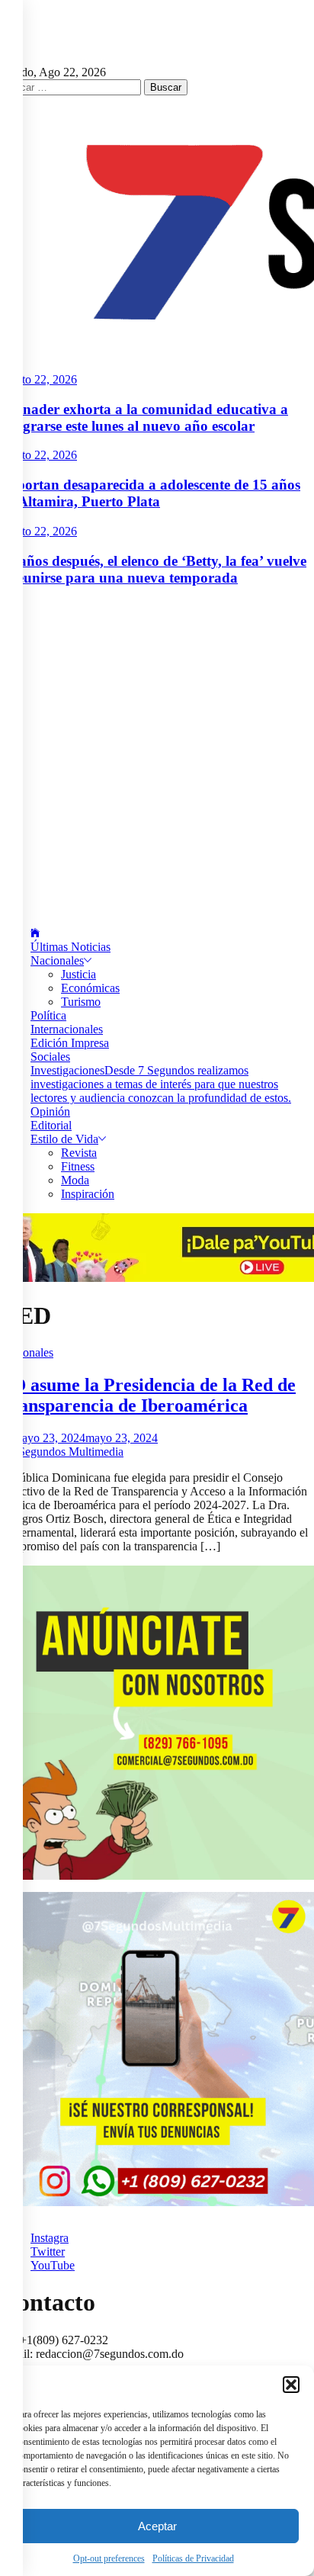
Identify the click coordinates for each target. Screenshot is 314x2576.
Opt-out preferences (109, 2558)
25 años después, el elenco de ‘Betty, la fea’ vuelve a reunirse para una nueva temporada (153, 569)
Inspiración (88, 1194)
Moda (75, 1180)
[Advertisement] (157, 757)
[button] (291, 2385)
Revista (79, 1153)
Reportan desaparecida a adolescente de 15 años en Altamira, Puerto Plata (150, 493)
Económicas (90, 988)
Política (48, 1015)
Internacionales (67, 1029)
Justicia (78, 974)
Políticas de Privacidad (193, 2558)
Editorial (51, 1125)
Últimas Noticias (70, 947)
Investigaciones (161, 1084)
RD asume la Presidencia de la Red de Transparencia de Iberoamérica (148, 1395)
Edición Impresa (70, 1043)
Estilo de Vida (64, 1139)
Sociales (50, 1057)
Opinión (50, 1111)
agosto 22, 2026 (38, 379)
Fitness (78, 1166)
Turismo (81, 1002)
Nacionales (57, 960)
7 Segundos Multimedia (66, 1452)
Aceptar (157, 2526)
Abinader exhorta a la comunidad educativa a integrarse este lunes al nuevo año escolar (144, 418)
